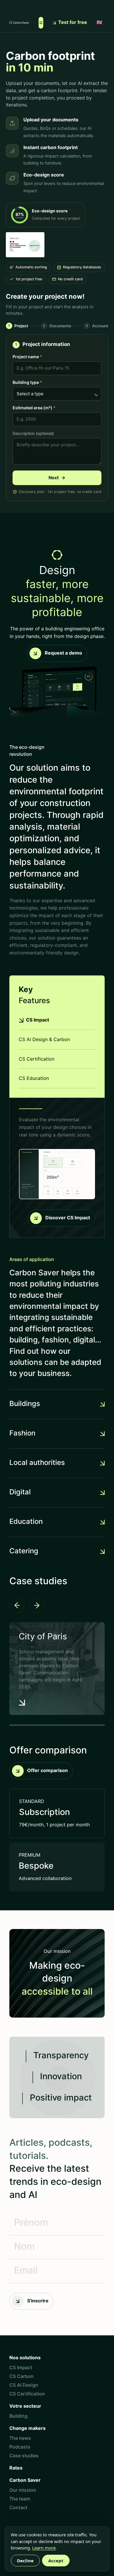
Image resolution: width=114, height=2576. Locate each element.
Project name (27, 357)
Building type (27, 382)
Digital (20, 1493)
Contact (18, 2508)
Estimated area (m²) (34, 408)
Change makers (27, 2429)
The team (20, 2499)
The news (20, 2439)
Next (57, 478)
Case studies (24, 2456)
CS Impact (21, 2368)
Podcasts (20, 2447)
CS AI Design (24, 2386)
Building (18, 2416)
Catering (24, 1552)
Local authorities (37, 1463)
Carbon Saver (25, 2481)
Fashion (22, 1434)
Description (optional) (33, 433)
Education (26, 1522)
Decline (25, 2561)
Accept (56, 2561)
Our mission (23, 2491)
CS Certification (27, 2394)
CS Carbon (21, 2377)
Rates (16, 2468)
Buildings (25, 1404)
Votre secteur (25, 2407)
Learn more (44, 2548)
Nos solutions (25, 2358)
